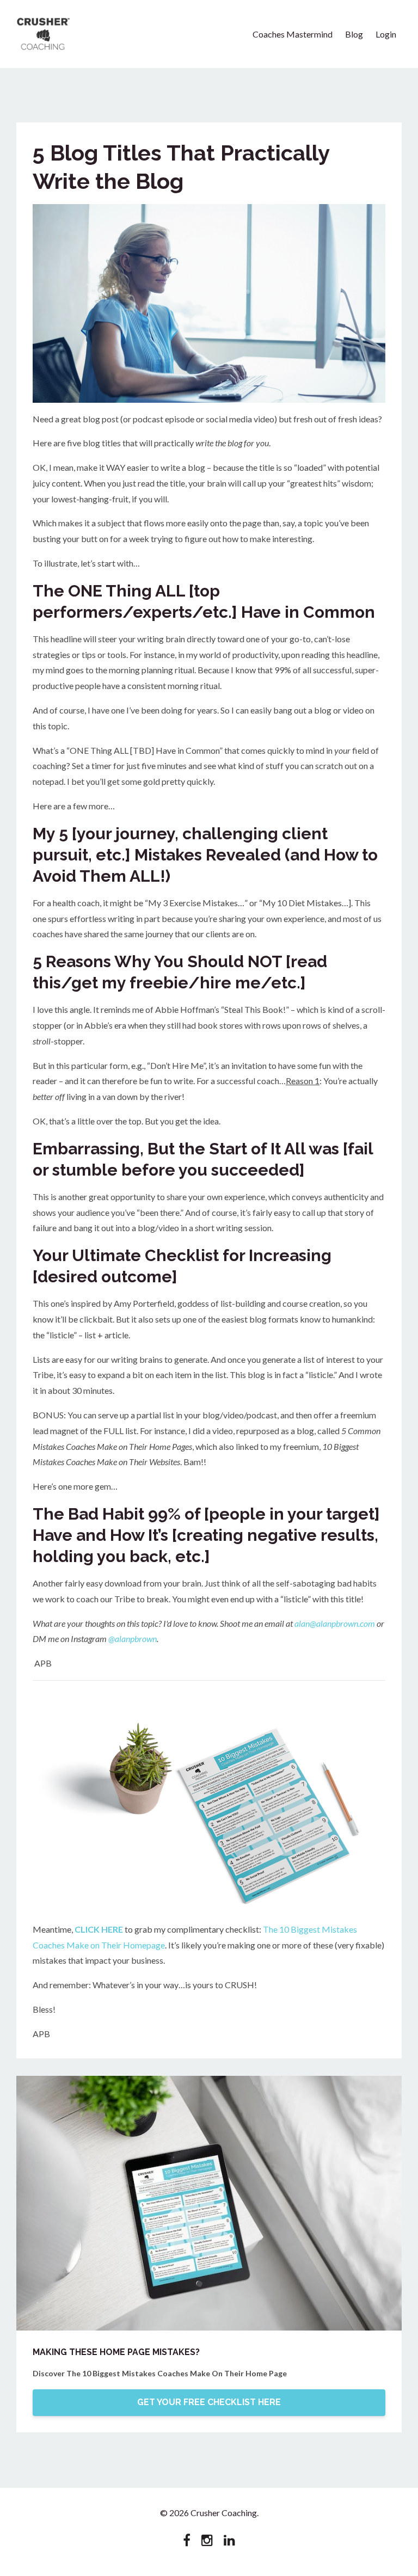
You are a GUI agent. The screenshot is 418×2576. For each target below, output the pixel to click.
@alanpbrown (133, 1639)
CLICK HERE (99, 1929)
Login (386, 34)
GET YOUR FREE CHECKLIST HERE (209, 2402)
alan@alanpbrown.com (335, 1623)
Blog (354, 34)
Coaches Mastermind (293, 34)
